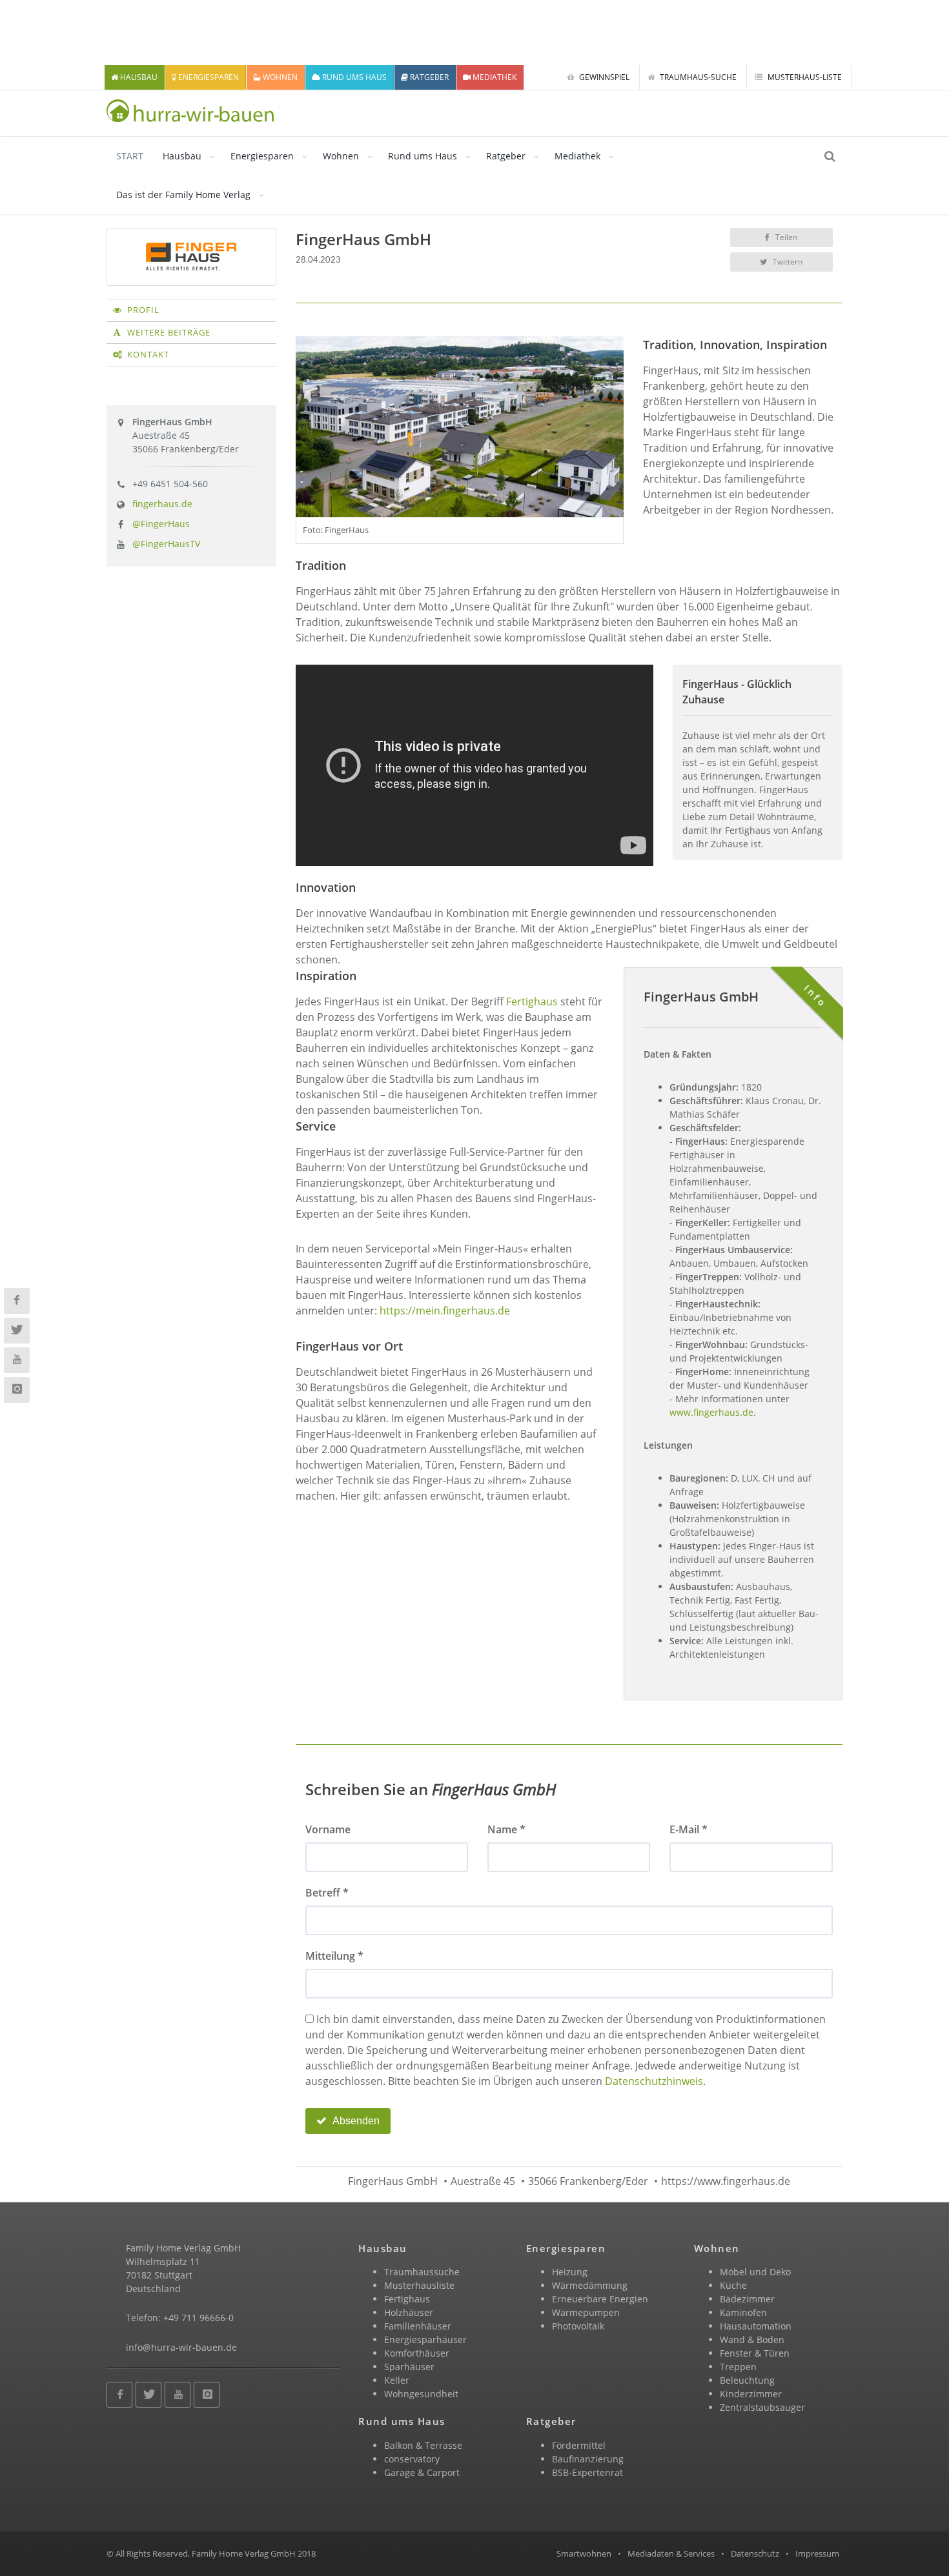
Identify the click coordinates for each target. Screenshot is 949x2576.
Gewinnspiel (603, 77)
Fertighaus (532, 1001)
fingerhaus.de (162, 504)
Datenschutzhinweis (654, 2081)
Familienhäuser (418, 2326)
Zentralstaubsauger (762, 2407)
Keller (397, 2380)
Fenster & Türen (755, 2353)
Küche (733, 2285)
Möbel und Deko (755, 2272)
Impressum (817, 2553)
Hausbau (182, 156)
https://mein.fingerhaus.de (445, 1311)
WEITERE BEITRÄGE (169, 332)
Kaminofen (743, 2312)
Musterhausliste (419, 2285)
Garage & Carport (422, 2472)
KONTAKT (148, 354)
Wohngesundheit (421, 2394)
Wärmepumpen (586, 2312)
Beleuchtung (747, 2380)
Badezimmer (747, 2299)
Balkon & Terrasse (423, 2445)
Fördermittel (579, 2445)
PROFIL (143, 310)
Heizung (570, 2272)
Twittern (787, 262)
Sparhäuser (409, 2367)
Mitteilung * (334, 1956)
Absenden (355, 2121)
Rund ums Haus (423, 156)
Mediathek (577, 156)
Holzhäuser (409, 2312)
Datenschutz (755, 2553)
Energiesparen (262, 156)
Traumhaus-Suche (697, 77)
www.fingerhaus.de (711, 1412)
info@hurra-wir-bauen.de (181, 2347)
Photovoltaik (578, 2326)
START (130, 156)
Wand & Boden (752, 2340)
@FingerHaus (161, 524)
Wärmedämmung (590, 2285)
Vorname (328, 1829)
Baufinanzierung (588, 2459)
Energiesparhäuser (425, 2340)
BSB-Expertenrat (587, 2472)
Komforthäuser (417, 2353)
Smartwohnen (584, 2553)
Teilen (785, 237)
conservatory (412, 2459)
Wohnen (341, 156)
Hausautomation (756, 2326)
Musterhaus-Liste (804, 77)
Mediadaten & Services (671, 2553)
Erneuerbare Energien (600, 2299)
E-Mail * (689, 1829)
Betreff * (327, 1893)
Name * (506, 1829)
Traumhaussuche (422, 2272)
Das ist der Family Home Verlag (183, 195)
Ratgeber (506, 156)
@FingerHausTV (166, 544)
